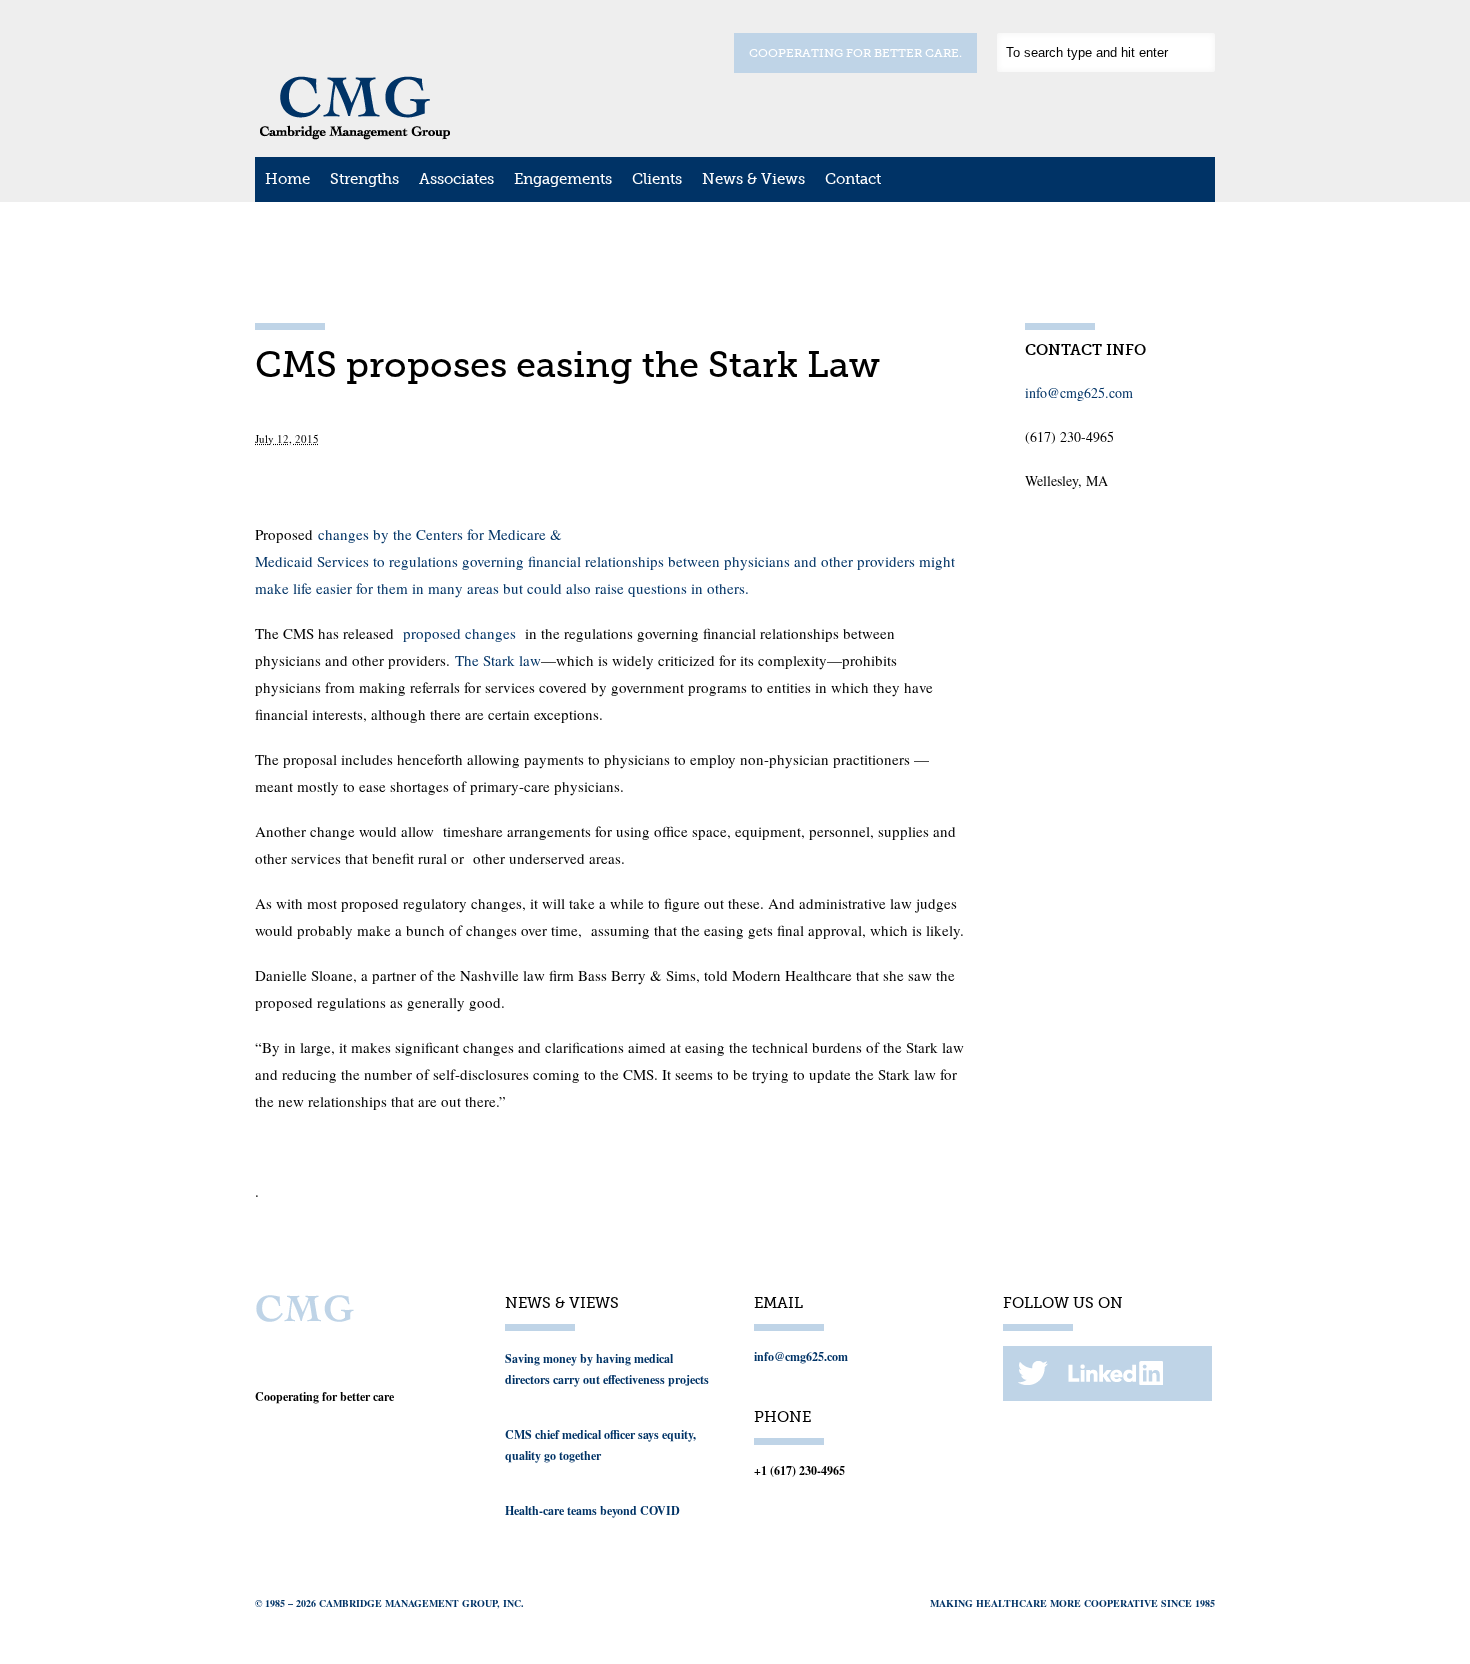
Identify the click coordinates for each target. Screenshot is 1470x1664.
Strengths (364, 179)
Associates (456, 179)
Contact (853, 179)
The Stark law (498, 660)
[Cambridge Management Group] (355, 133)
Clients (657, 179)
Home (287, 179)
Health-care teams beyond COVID (592, 1510)
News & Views (753, 179)
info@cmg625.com (1079, 392)
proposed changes (459, 633)
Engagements (563, 179)
